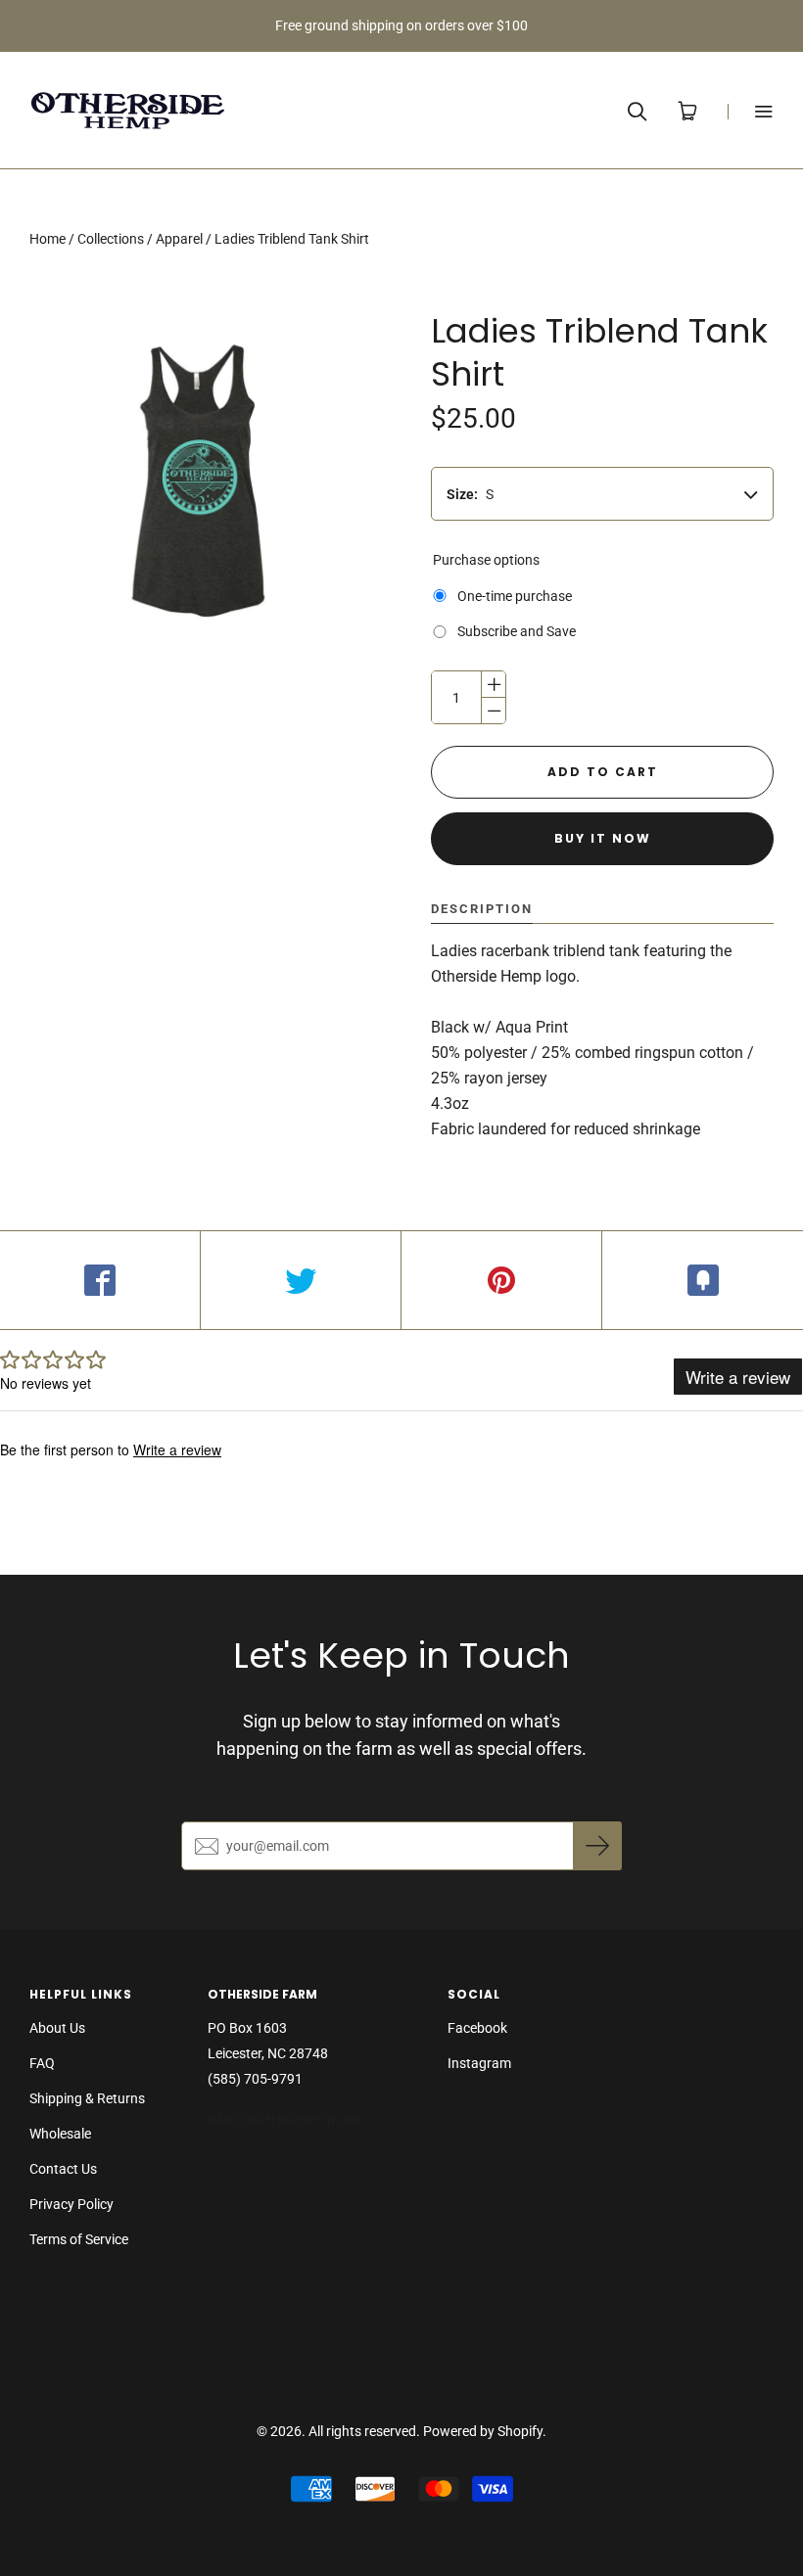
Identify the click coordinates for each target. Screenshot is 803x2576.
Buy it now (603, 838)
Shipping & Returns (87, 2098)
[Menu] (751, 111)
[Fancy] (703, 1280)
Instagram (479, 2063)
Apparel (179, 239)
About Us (57, 2028)
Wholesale (60, 2134)
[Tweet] (301, 1280)
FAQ (42, 2063)
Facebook (477, 2028)
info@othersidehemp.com (288, 2119)
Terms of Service (79, 2239)
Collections (111, 239)
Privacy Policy (71, 2204)
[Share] (100, 1280)
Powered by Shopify (483, 2431)
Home (47, 239)
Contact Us (63, 2169)
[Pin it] (502, 1280)
